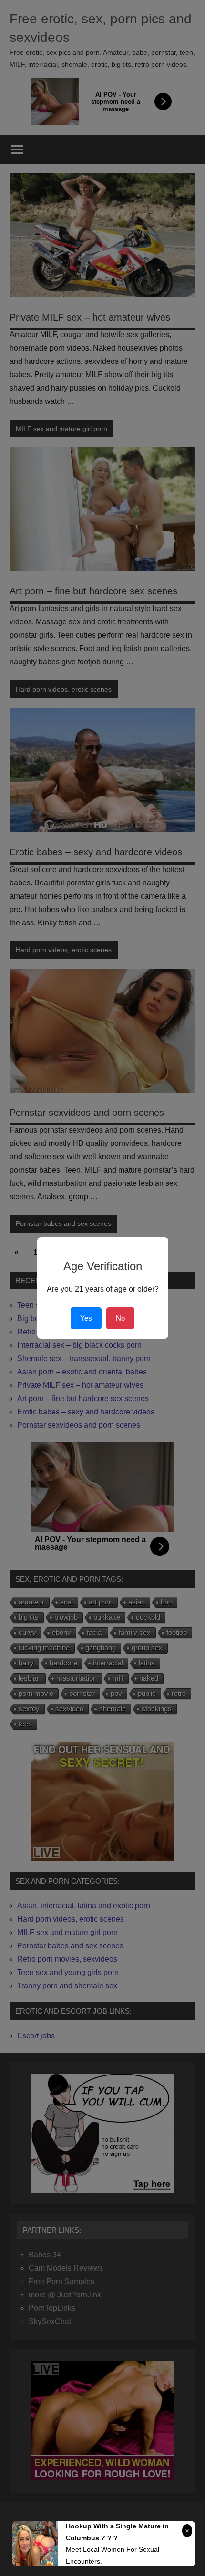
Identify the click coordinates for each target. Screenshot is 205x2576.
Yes (86, 1318)
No (120, 1318)
